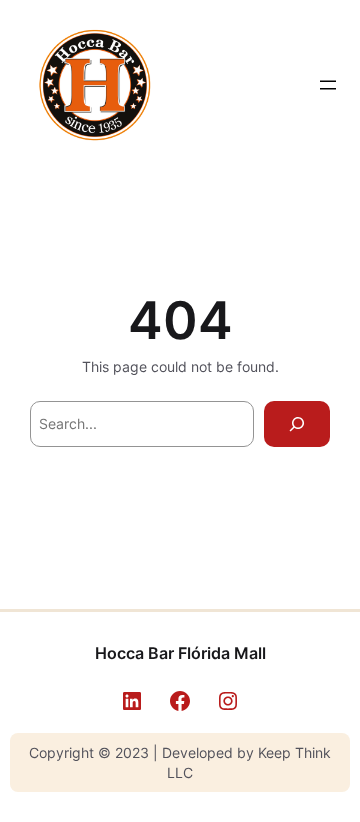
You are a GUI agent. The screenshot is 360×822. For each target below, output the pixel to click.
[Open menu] (328, 85)
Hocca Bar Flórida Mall (180, 653)
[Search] (297, 424)
